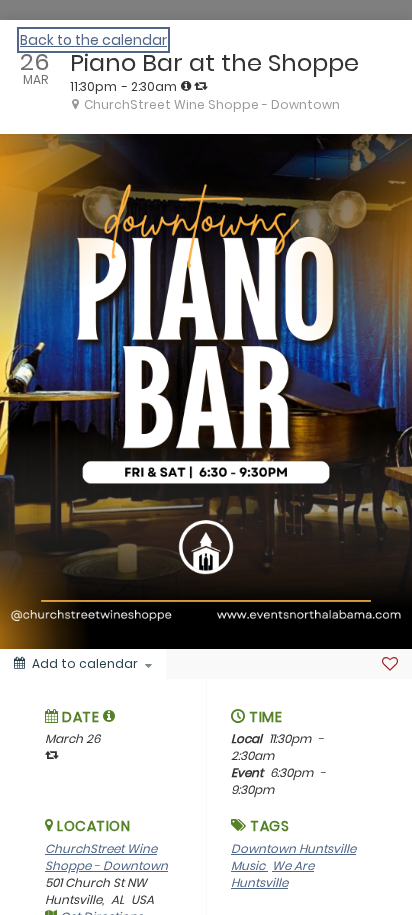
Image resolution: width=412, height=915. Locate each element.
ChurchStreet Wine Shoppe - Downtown (106, 857)
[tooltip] (186, 86)
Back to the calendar (93, 40)
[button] (109, 716)
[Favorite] (390, 664)
